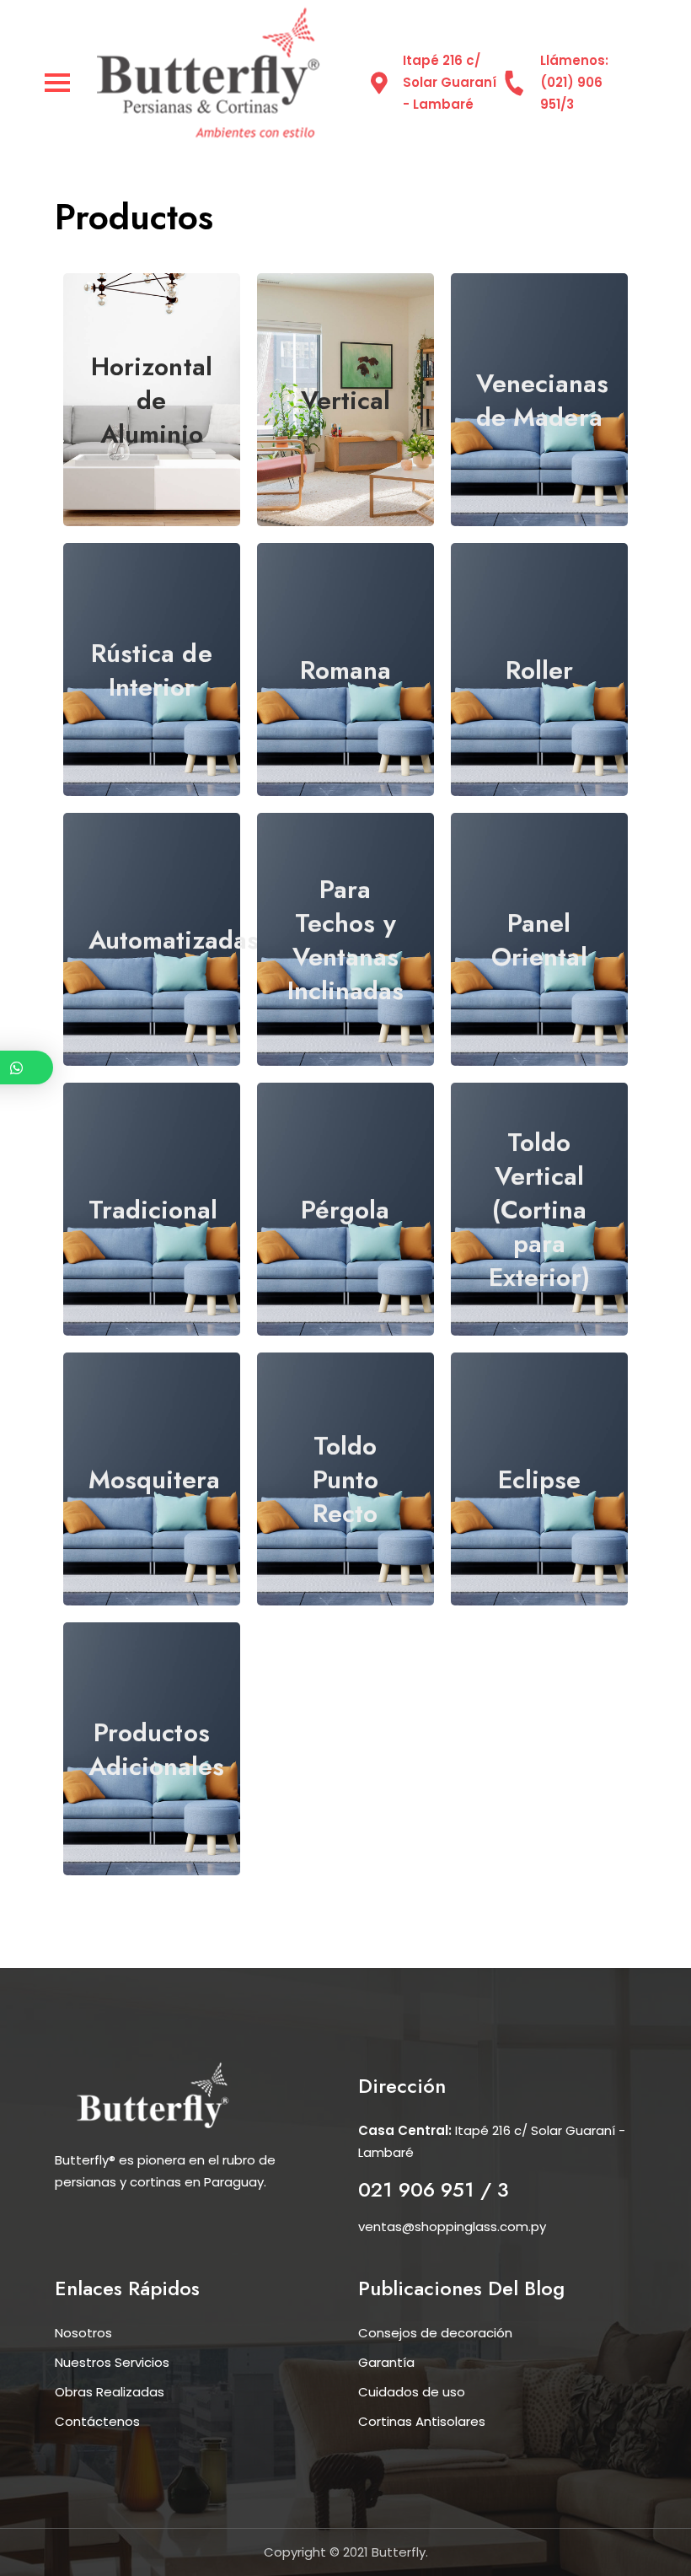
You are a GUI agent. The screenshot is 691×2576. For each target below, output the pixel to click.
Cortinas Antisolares (422, 2421)
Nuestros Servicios (112, 2362)
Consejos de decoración (435, 2333)
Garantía (386, 2362)
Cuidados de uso (412, 2392)
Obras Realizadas (110, 2392)
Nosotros (83, 2333)
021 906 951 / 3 (434, 2189)
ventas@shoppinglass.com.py (452, 2226)
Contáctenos (97, 2421)
